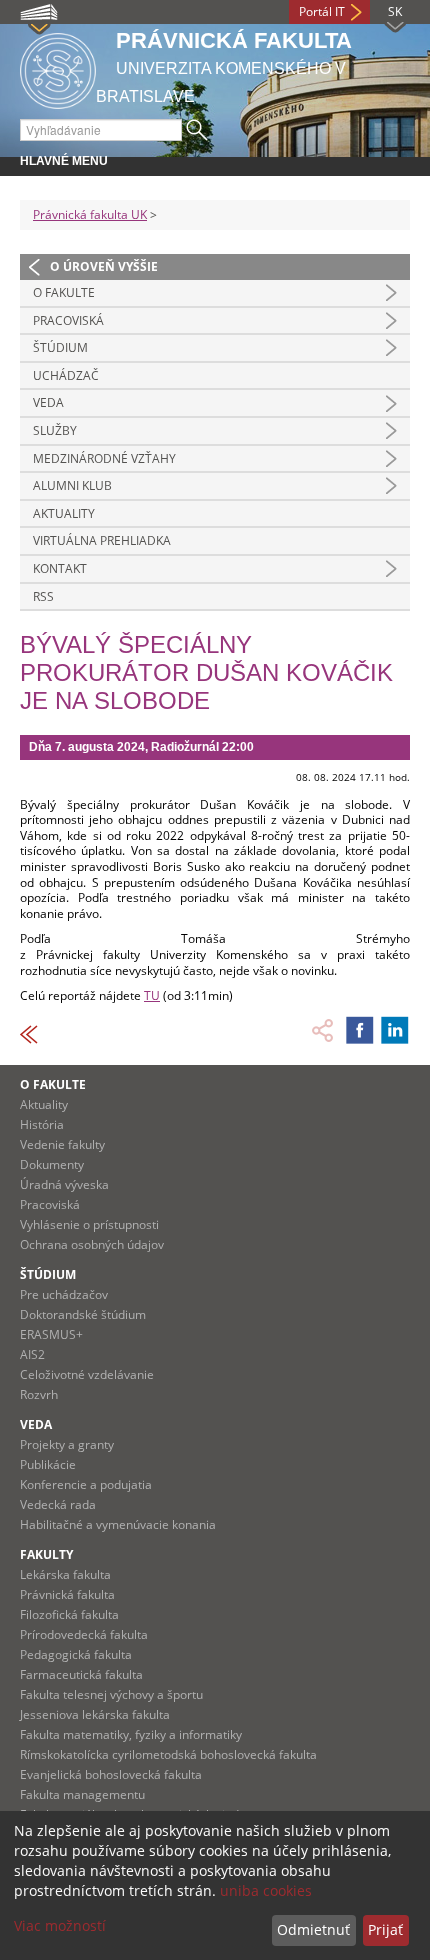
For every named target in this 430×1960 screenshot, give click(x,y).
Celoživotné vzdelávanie (87, 1374)
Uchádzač (66, 375)
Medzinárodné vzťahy (104, 458)
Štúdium (60, 347)
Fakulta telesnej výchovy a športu (111, 1694)
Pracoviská (68, 320)
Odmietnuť (313, 1929)
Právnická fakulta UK (90, 214)
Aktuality (64, 513)
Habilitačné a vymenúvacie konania (118, 1524)
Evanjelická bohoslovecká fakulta (111, 1774)
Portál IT (322, 11)
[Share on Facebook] (360, 1030)
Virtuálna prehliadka (102, 540)
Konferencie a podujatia (86, 1484)
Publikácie (48, 1464)
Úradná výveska (64, 1184)
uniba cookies (266, 1890)
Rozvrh (39, 1394)
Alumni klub (72, 485)
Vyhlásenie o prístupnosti (89, 1224)
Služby (55, 430)
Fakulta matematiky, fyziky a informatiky (131, 1734)
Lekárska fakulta (65, 1574)
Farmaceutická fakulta (81, 1674)
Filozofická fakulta (69, 1614)
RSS (43, 596)
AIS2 (32, 1354)
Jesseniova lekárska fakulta (95, 1714)
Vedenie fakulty (62, 1144)
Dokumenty (52, 1164)
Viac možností (60, 1925)
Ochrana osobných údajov (92, 1244)
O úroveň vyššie (104, 266)
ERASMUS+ (51, 1334)
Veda (48, 402)
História (42, 1124)
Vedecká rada (58, 1504)
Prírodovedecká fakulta (84, 1634)
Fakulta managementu (82, 1794)
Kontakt (60, 568)
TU (152, 995)
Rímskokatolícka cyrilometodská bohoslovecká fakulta (168, 1754)
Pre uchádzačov (64, 1294)
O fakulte (64, 292)
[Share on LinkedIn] (395, 1030)
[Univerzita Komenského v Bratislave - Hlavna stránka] (58, 67)
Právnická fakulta (67, 1594)
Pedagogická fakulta (76, 1654)
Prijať (385, 1929)
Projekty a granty (67, 1444)
